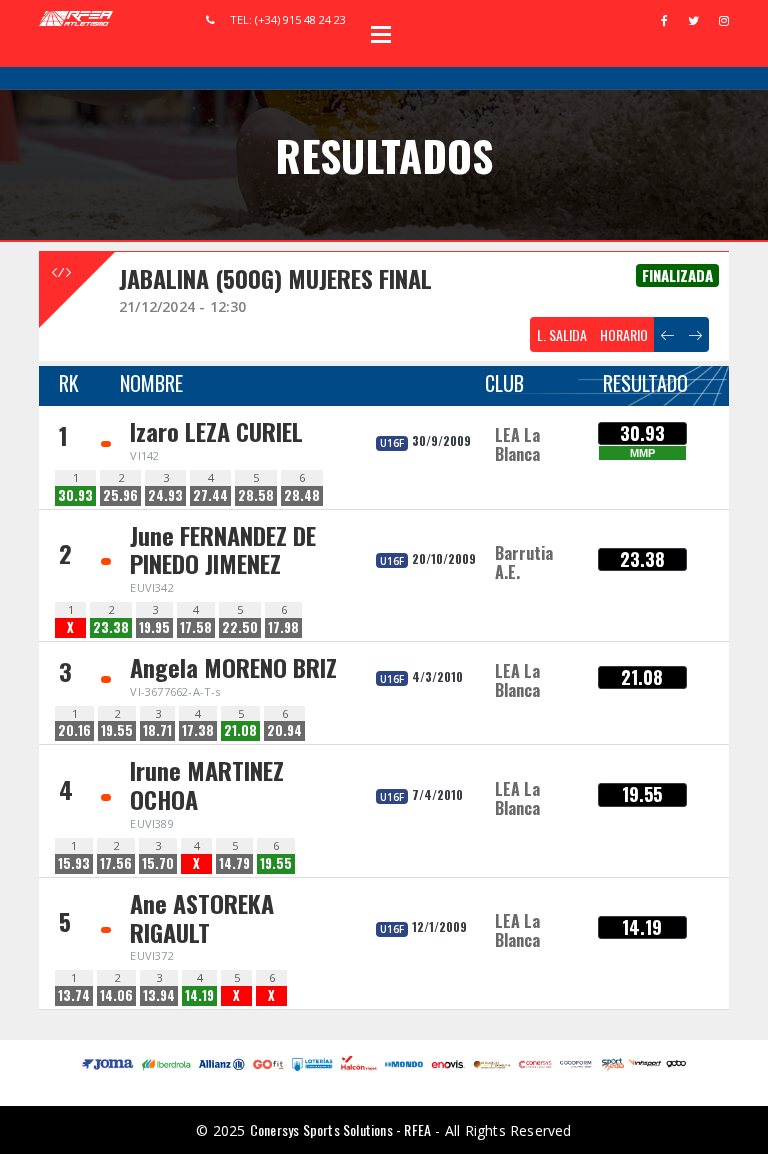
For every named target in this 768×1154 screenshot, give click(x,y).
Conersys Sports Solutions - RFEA (340, 1129)
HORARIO (624, 334)
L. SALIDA (562, 334)
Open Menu (381, 34)
